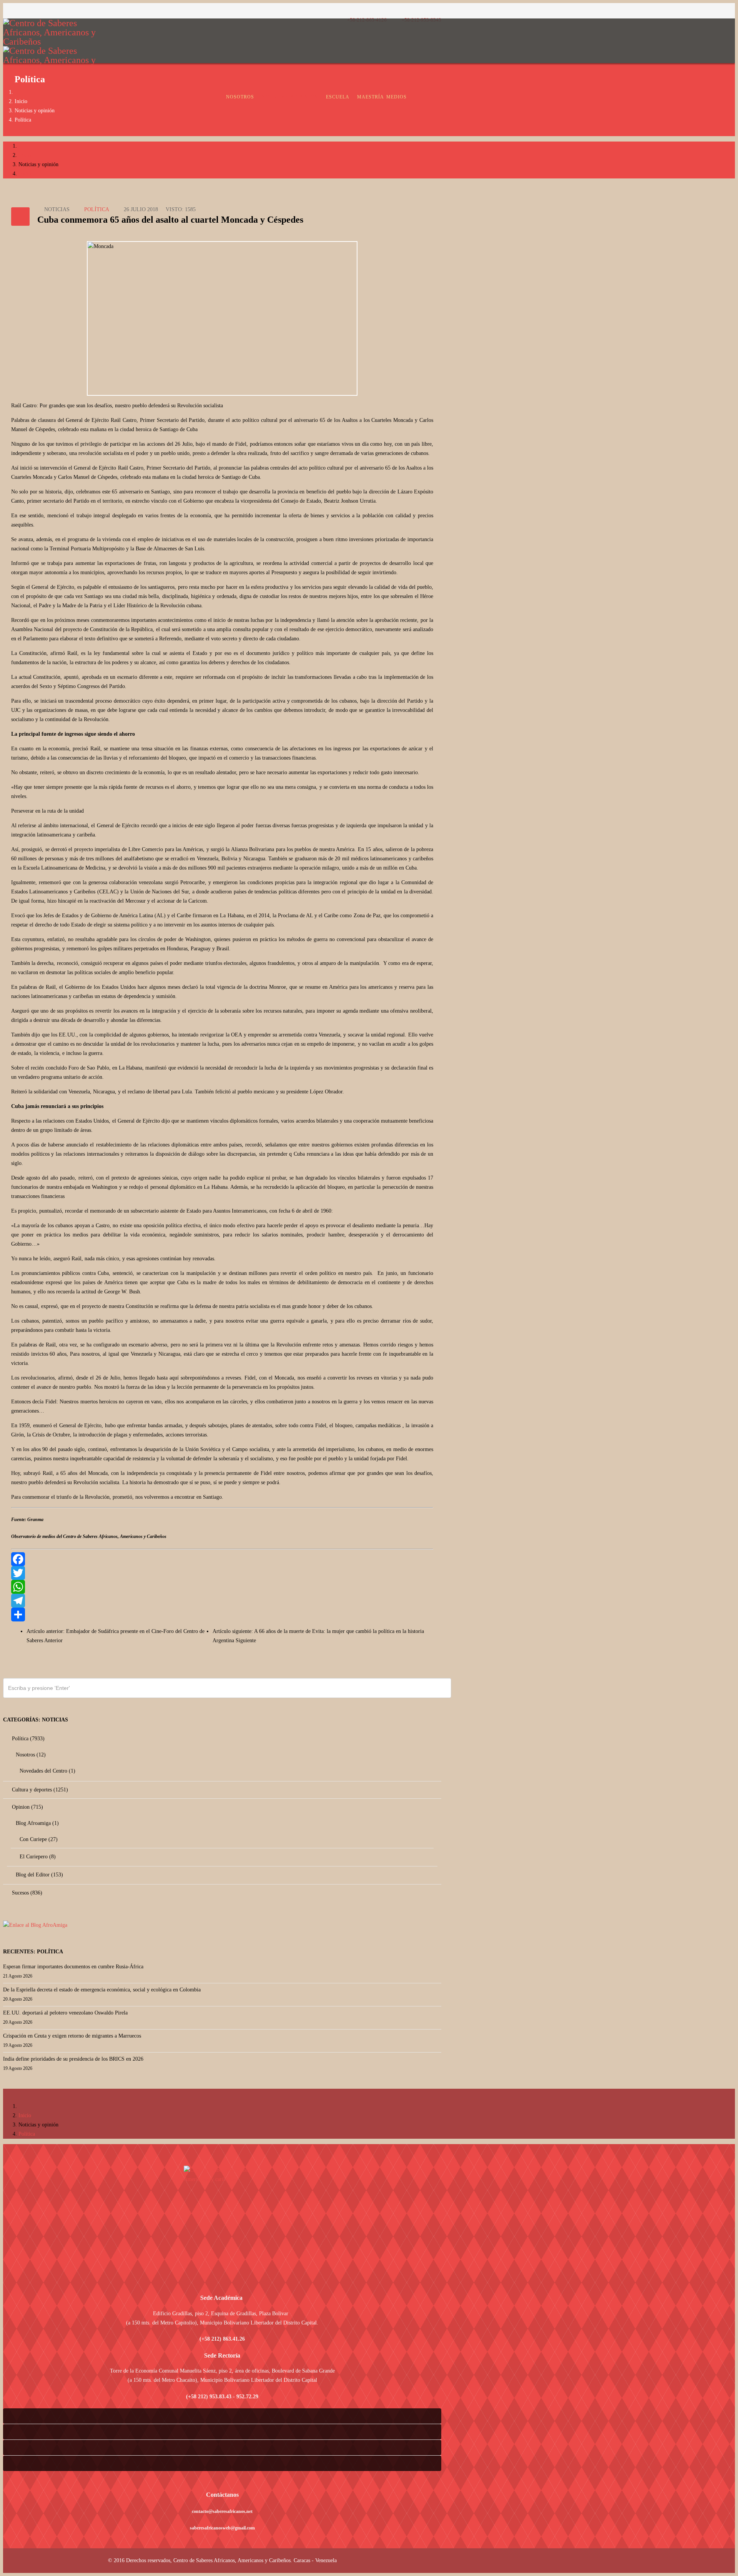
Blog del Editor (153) (39, 1875)
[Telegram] (222, 1601)
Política (23, 120)
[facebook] (6, 11)
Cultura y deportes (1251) (39, 1790)
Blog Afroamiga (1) (37, 1823)
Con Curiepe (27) (38, 1839)
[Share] (222, 1615)
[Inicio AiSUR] (222, 2220)
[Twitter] (222, 1573)
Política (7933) (27, 1739)
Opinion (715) (27, 1807)
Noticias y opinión (290, 97)
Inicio (21, 101)
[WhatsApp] (222, 1587)
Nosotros (240, 97)
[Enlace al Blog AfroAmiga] (222, 1925)
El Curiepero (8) (37, 1857)
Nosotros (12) (30, 1755)
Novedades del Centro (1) (47, 1771)
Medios (396, 97)
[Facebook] (222, 1559)
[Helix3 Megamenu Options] (439, 91)
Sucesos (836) (26, 1893)
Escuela (338, 97)
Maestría (371, 97)
